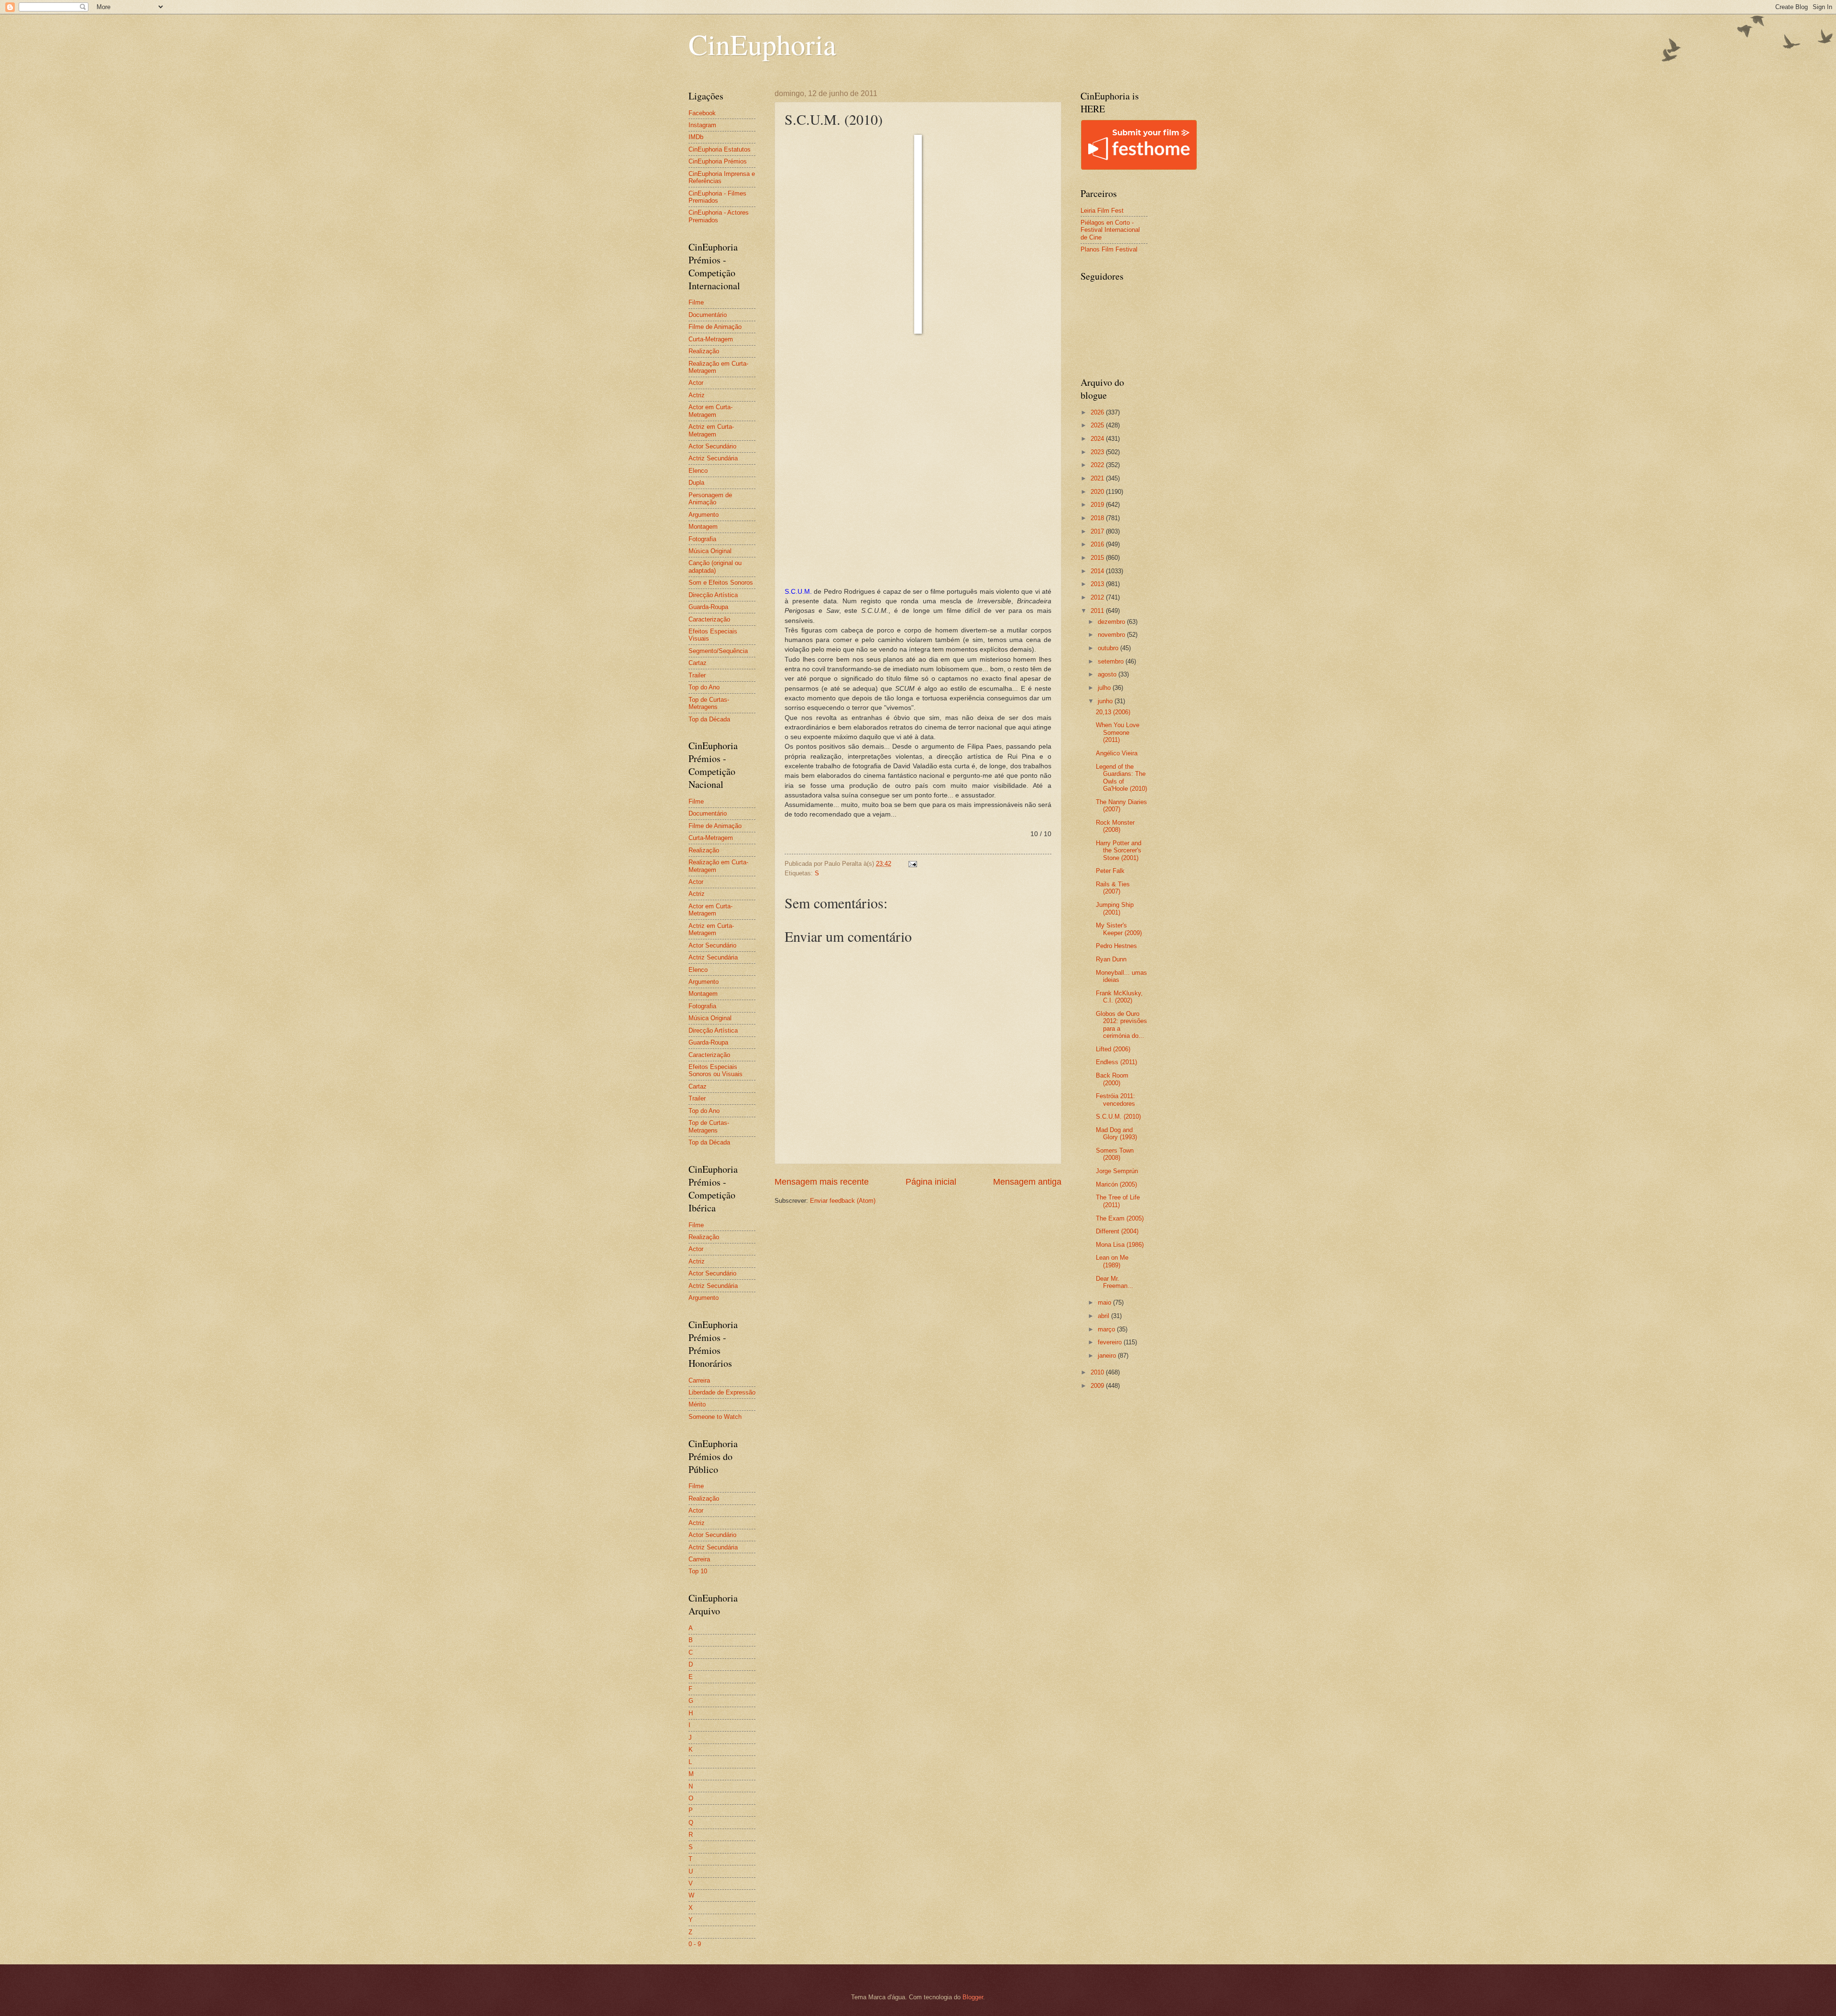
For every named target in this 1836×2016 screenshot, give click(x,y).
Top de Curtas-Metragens (709, 703)
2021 (1098, 478)
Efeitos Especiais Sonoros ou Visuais (716, 1070)
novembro (1112, 635)
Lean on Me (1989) (1112, 1261)
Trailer (697, 675)
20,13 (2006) (1113, 712)
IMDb (696, 137)
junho (1106, 701)
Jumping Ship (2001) (1115, 908)
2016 (1098, 544)
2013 (1098, 584)
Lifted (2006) (1113, 1049)
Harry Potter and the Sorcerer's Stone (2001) (1119, 850)
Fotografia (702, 539)
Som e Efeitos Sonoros (721, 583)
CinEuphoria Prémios (718, 161)
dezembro (1112, 622)
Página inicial (931, 1182)
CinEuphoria (762, 44)
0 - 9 (695, 1944)
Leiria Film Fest (1102, 211)
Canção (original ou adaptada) (715, 567)
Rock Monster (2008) (1115, 826)
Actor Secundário (712, 446)
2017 (1098, 531)
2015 (1098, 558)
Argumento (704, 515)
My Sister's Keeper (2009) (1119, 929)
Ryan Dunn (1111, 959)
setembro (1112, 661)
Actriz (697, 395)
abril (1104, 1316)
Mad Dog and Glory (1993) (1116, 1133)
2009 (1098, 1386)
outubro (1109, 648)
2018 (1098, 518)
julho (1105, 688)
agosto (1108, 674)
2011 (1098, 611)
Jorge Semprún (1117, 1171)
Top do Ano (704, 687)
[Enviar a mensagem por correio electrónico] (912, 864)
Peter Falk (1110, 871)
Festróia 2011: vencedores (1115, 1100)
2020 (1098, 492)
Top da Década (709, 719)
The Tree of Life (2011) (1118, 1201)
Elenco (698, 471)
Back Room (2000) (1112, 1079)
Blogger (973, 1997)
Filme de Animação (715, 327)
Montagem (703, 527)
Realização (704, 351)
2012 (1098, 597)
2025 (1098, 425)
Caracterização (709, 619)
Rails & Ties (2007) (1113, 888)
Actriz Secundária (713, 458)
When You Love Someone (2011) (1118, 732)
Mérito (697, 1404)
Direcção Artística (713, 595)
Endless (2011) (1116, 1062)
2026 (1098, 412)
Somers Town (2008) (1115, 1154)
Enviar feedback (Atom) (843, 1201)
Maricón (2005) (1116, 1184)
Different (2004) (1117, 1231)
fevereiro (1111, 1342)
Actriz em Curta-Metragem (711, 430)
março (1107, 1329)
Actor (696, 383)
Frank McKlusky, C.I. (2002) (1119, 997)
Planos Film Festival (1109, 249)
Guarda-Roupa (708, 607)
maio (1105, 1302)
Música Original (710, 551)
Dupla (696, 483)
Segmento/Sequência (718, 651)
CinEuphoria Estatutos (720, 149)
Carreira (699, 1380)
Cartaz (698, 663)
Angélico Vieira (1117, 753)
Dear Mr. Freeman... (1115, 1282)
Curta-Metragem (711, 339)
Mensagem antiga (1027, 1182)
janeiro (1108, 1356)
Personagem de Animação (710, 499)
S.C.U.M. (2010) (1118, 1117)
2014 (1098, 571)
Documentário (708, 315)
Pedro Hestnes (1116, 946)
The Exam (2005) (1120, 1218)
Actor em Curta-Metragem (710, 411)
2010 (1098, 1372)
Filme (696, 302)
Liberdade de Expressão (722, 1392)
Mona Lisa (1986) (1120, 1245)
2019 (1098, 505)
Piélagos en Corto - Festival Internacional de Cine (1110, 230)
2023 (1098, 452)
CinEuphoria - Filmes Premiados (717, 197)
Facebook (702, 113)
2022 (1098, 465)
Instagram (702, 125)
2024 (1098, 439)
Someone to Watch (715, 1417)
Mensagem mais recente (822, 1182)
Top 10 (698, 1571)
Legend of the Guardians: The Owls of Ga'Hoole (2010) (1121, 778)
